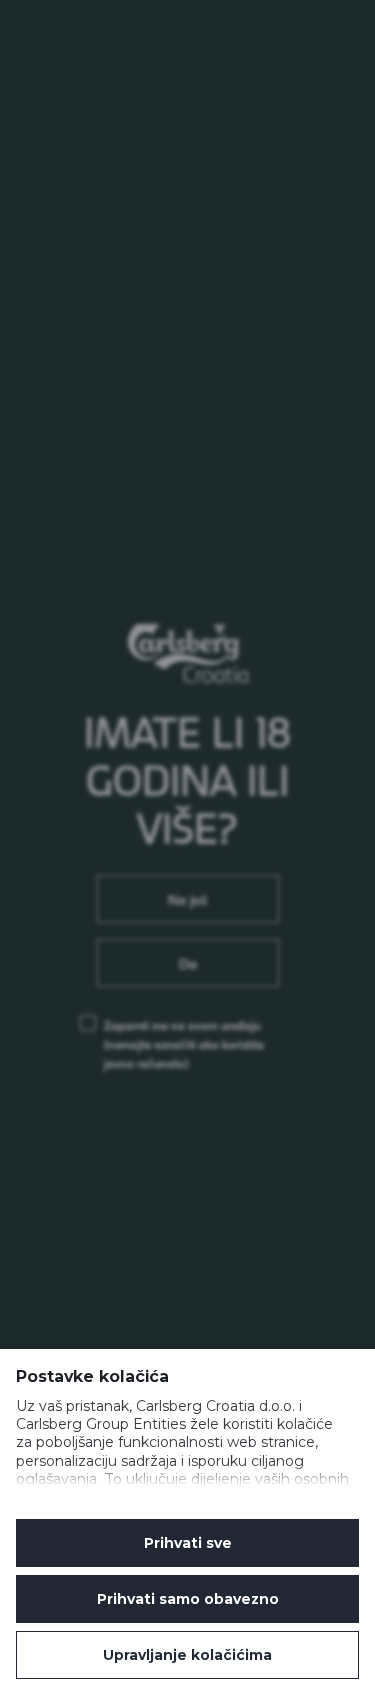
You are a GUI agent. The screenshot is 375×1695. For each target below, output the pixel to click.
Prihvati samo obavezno (188, 1599)
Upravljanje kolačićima (187, 1655)
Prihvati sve (188, 1543)
